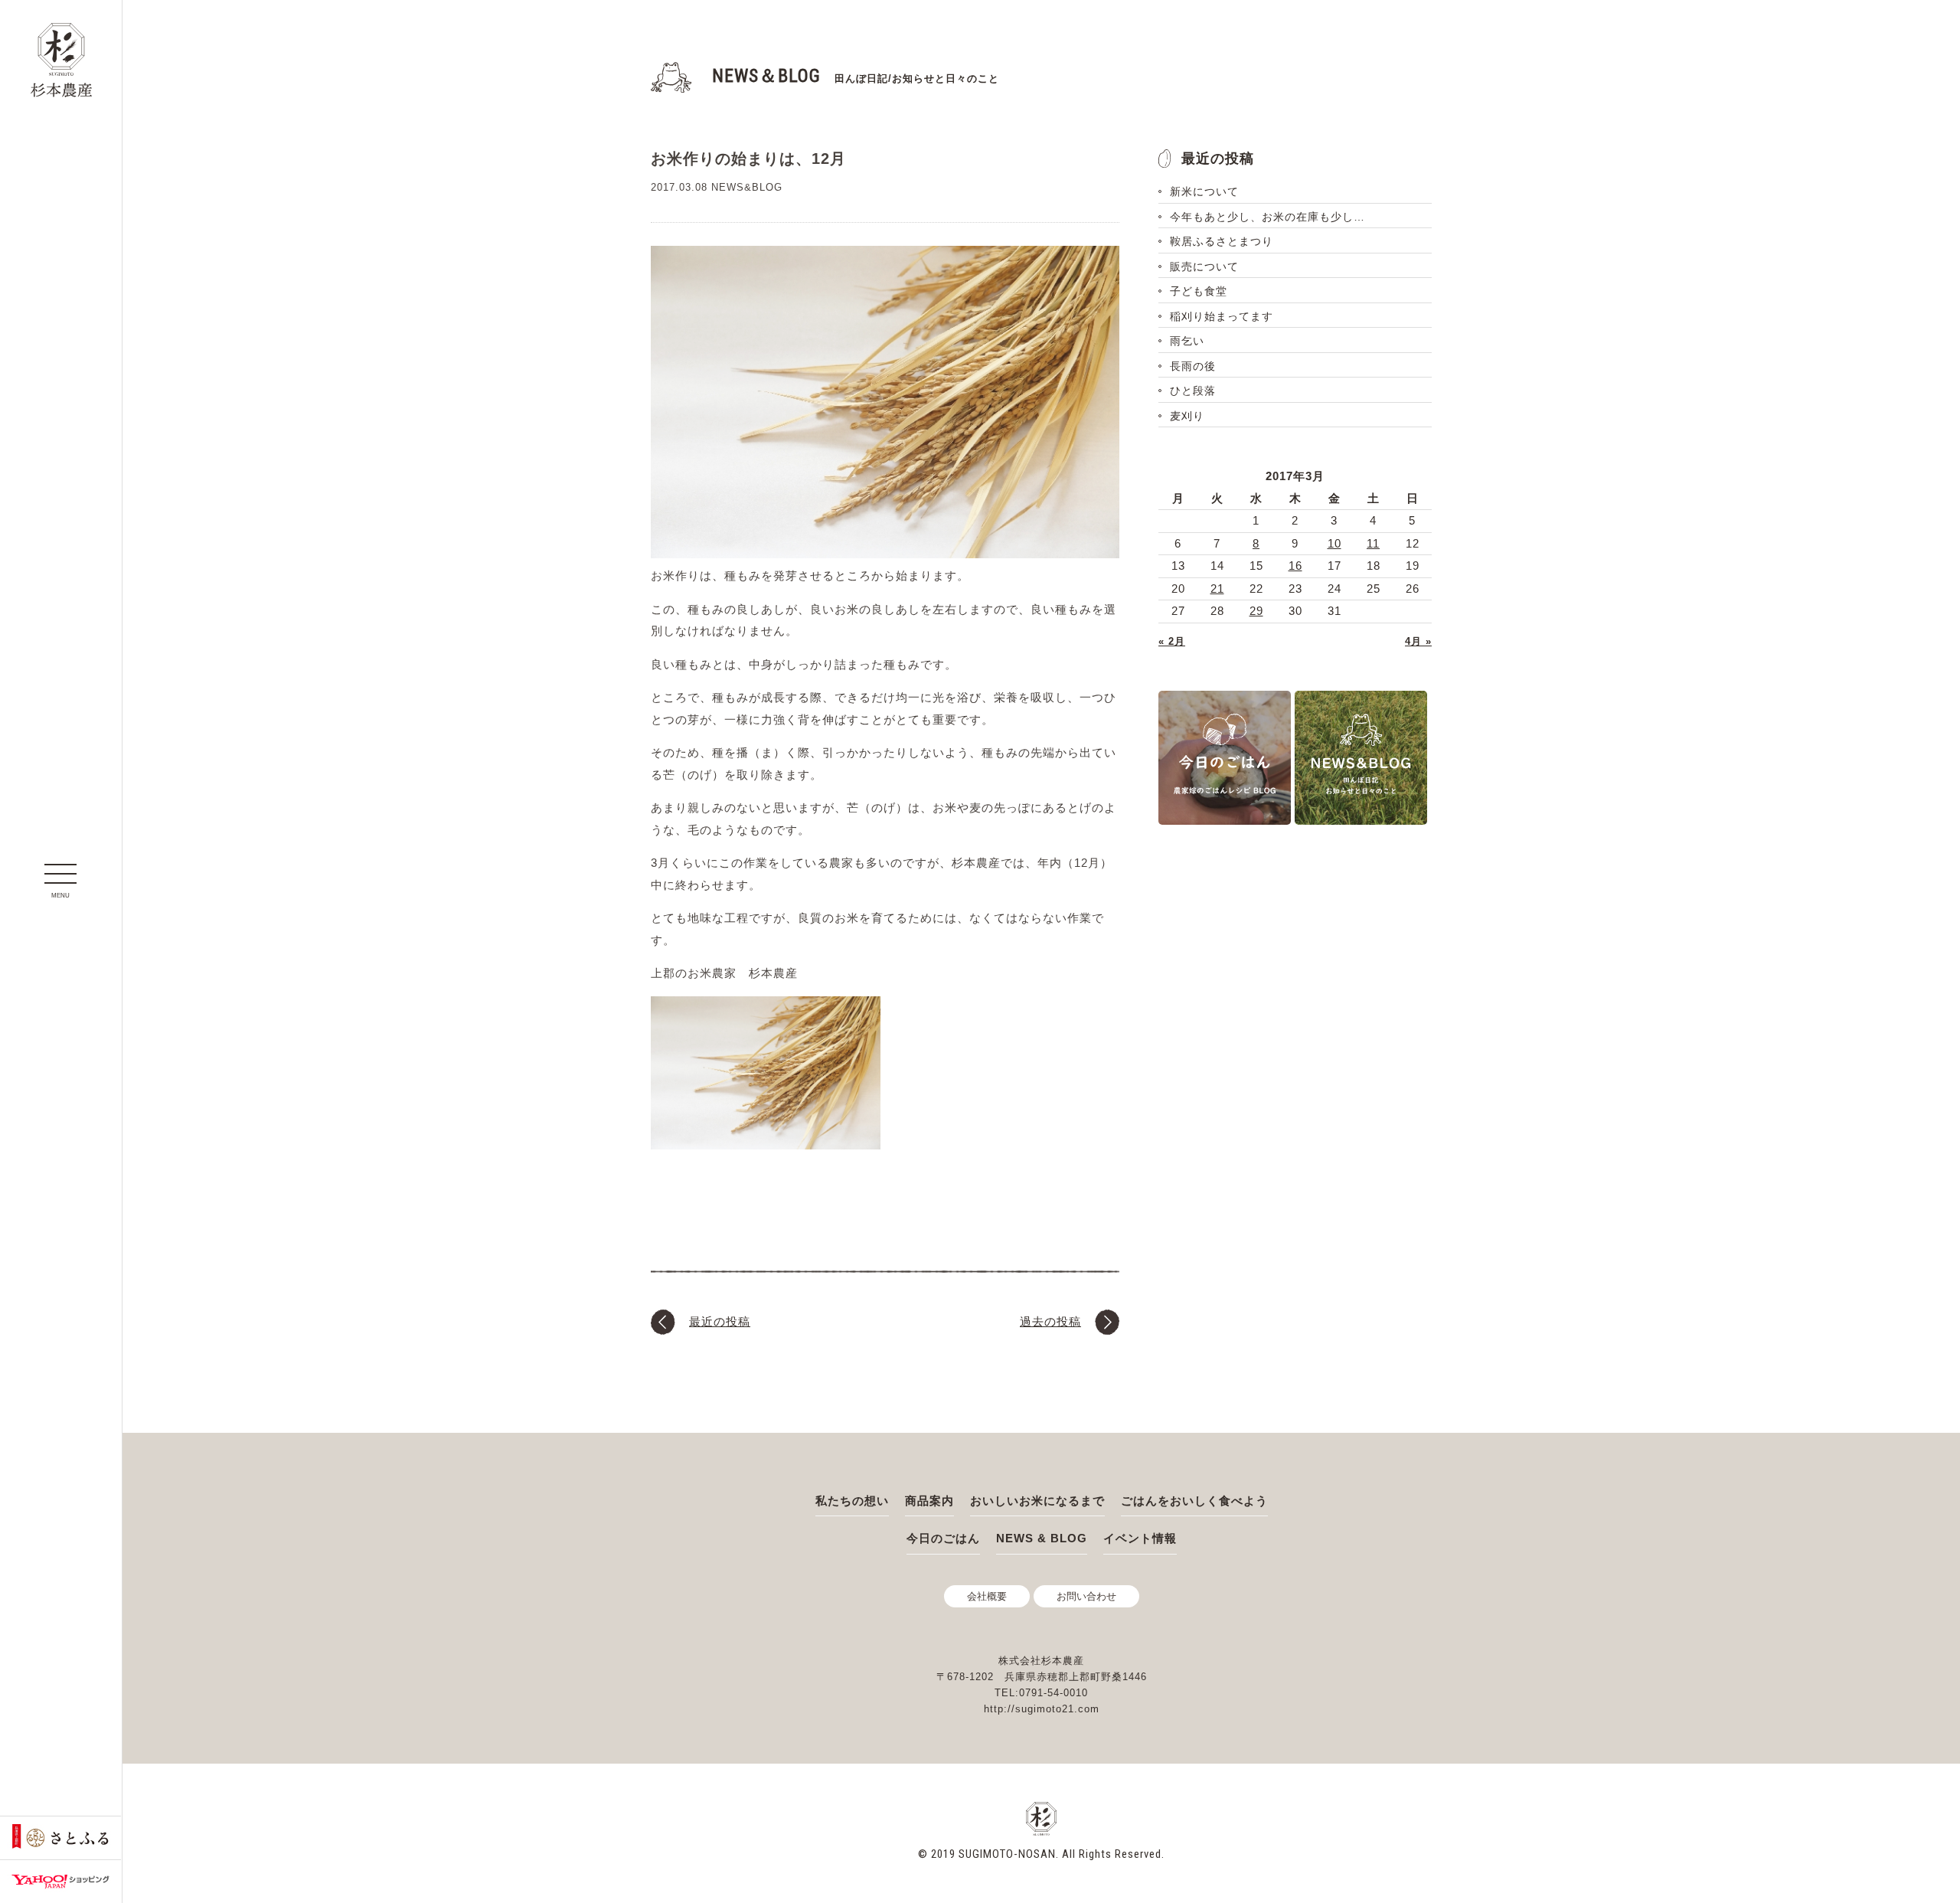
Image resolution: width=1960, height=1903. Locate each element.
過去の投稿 (1050, 1321)
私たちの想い (852, 1501)
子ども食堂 (1199, 291)
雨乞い (1187, 341)
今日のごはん (943, 1538)
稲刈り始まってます (1222, 316)
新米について (1204, 191)
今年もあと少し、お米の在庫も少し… (1267, 217)
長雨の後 (1193, 366)
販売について (1204, 266)
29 (1256, 611)
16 (1295, 566)
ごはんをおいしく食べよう (1194, 1501)
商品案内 (929, 1501)
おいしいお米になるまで (1037, 1501)
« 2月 (1172, 641)
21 (1217, 589)
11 (1373, 543)
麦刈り (1187, 416)
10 (1334, 543)
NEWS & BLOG (1042, 1538)
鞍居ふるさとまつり (1222, 241)
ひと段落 (1193, 391)
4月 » (1418, 641)
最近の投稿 (720, 1321)
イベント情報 (1140, 1538)
